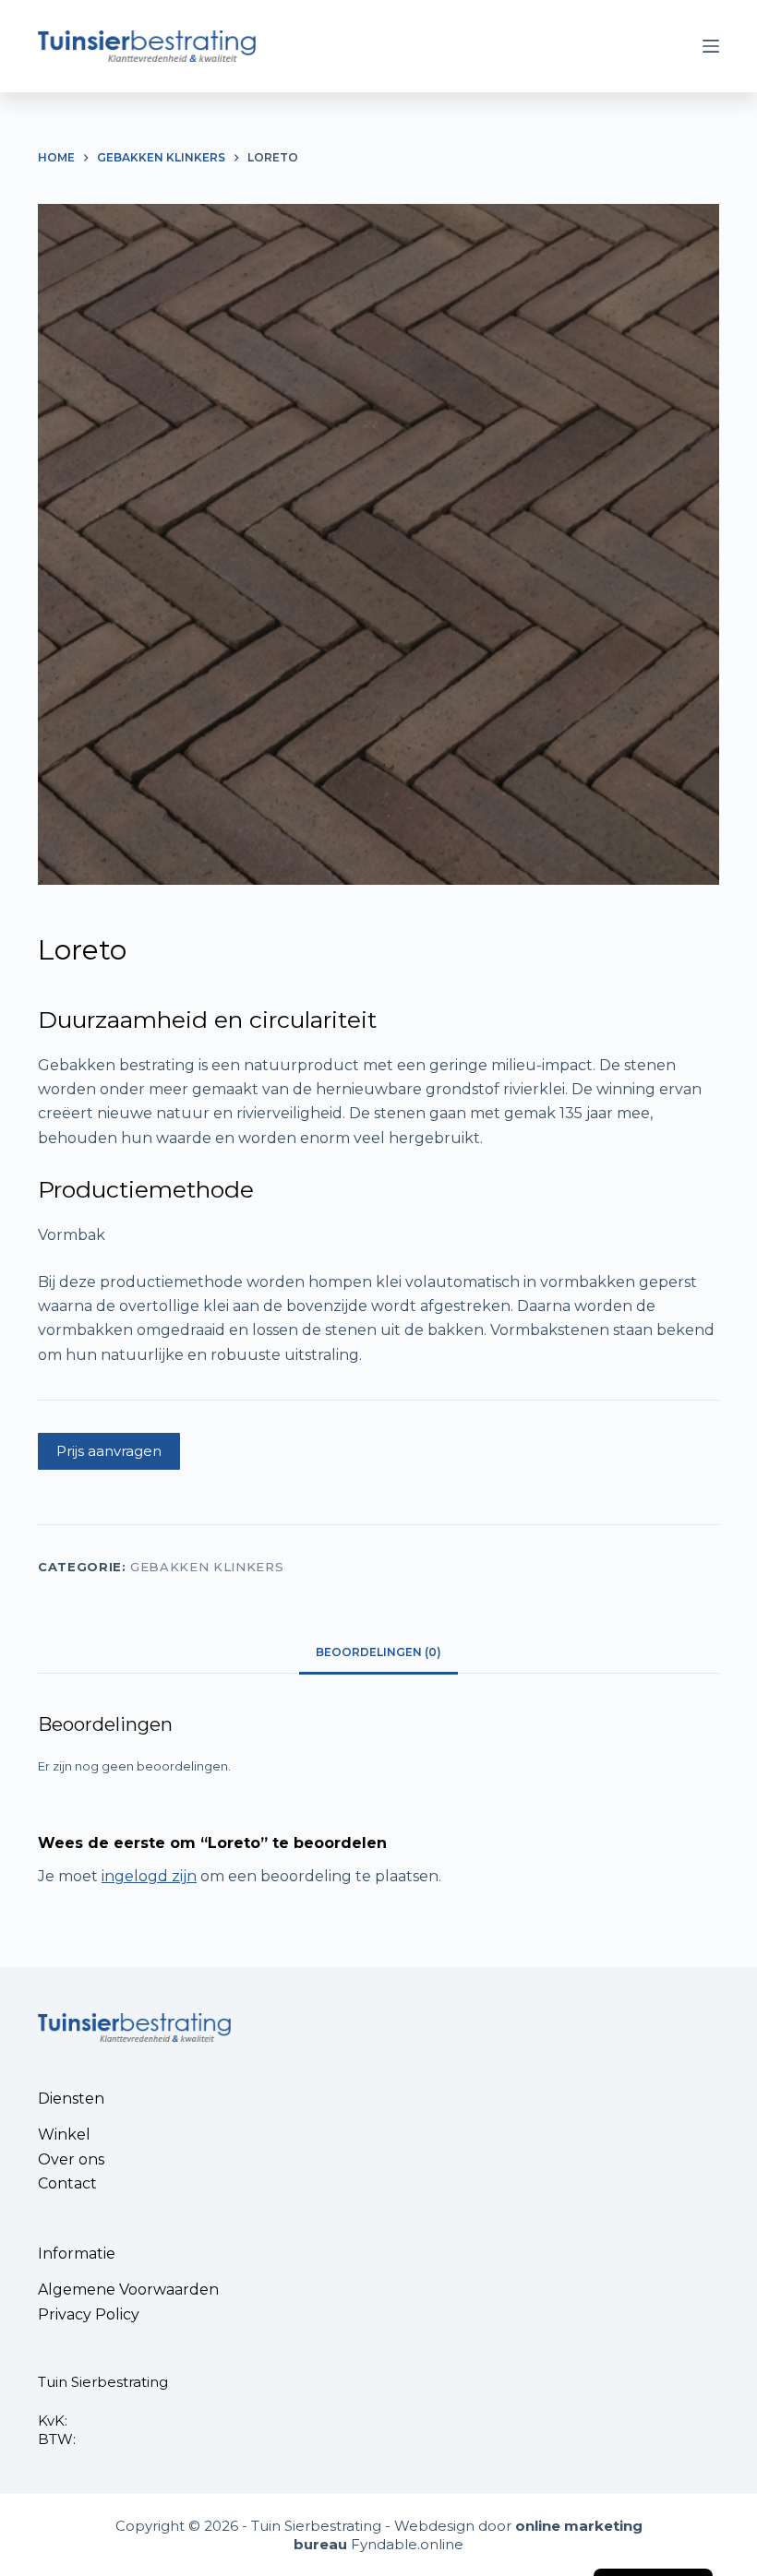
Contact (67, 2183)
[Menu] (711, 46)
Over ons (71, 2159)
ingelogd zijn (149, 1876)
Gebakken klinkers (207, 1567)
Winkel (64, 2135)
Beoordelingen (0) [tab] (378, 1652)
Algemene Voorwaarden (128, 2290)
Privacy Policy (89, 2314)
